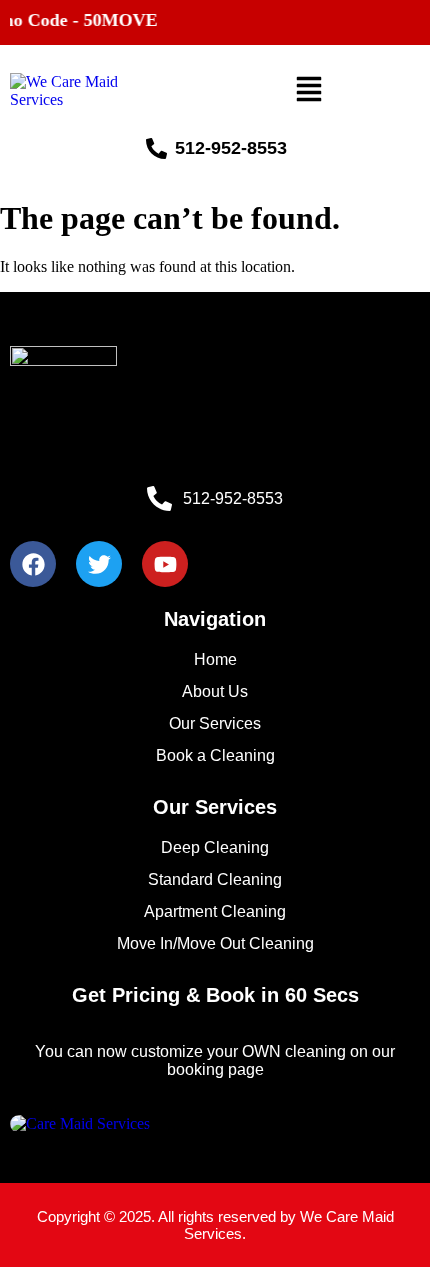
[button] (309, 91)
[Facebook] (33, 564)
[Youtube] (165, 564)
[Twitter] (99, 564)
